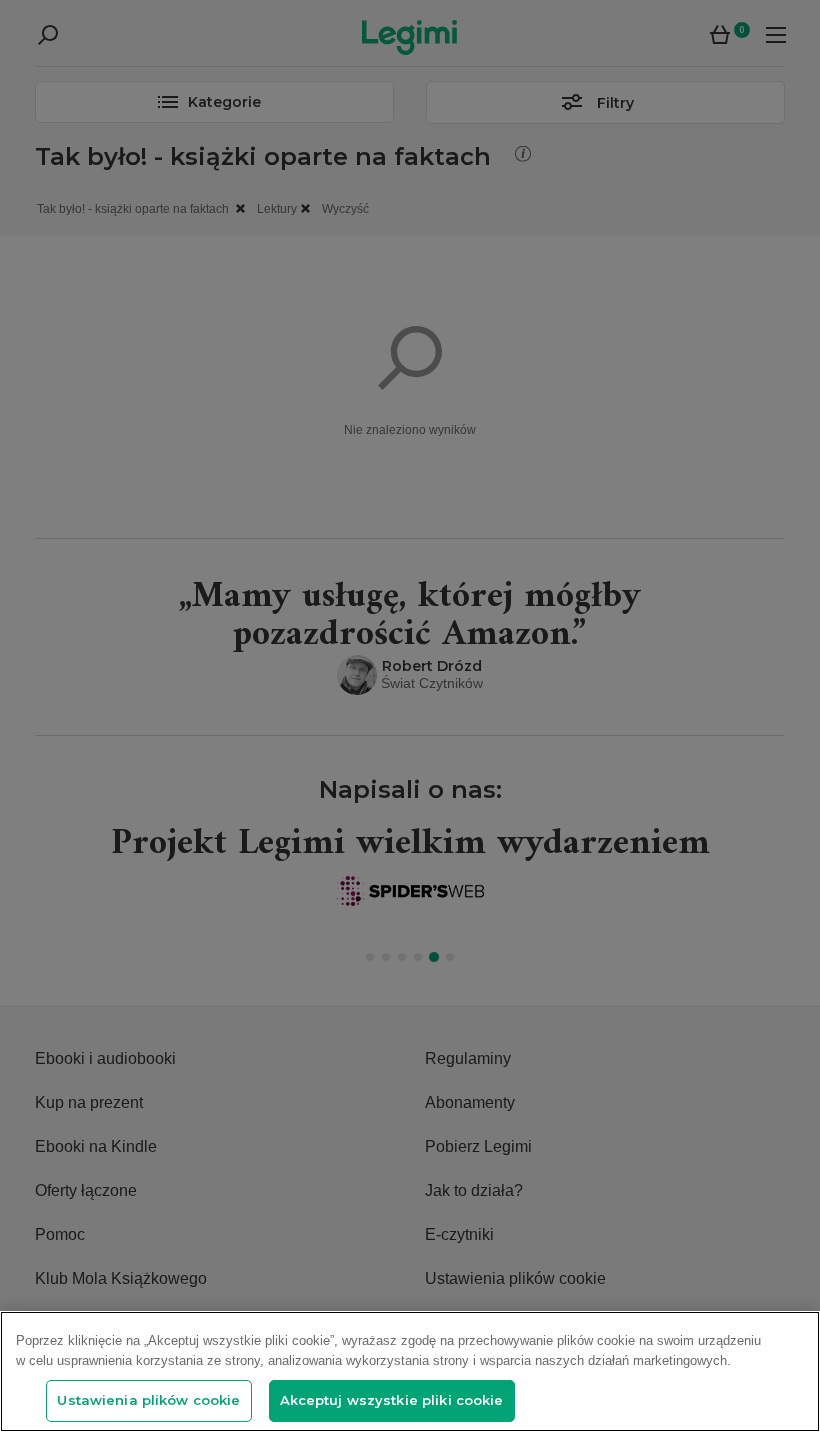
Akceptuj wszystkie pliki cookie (392, 1400)
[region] (410, 1371)
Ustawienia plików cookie (148, 1400)
